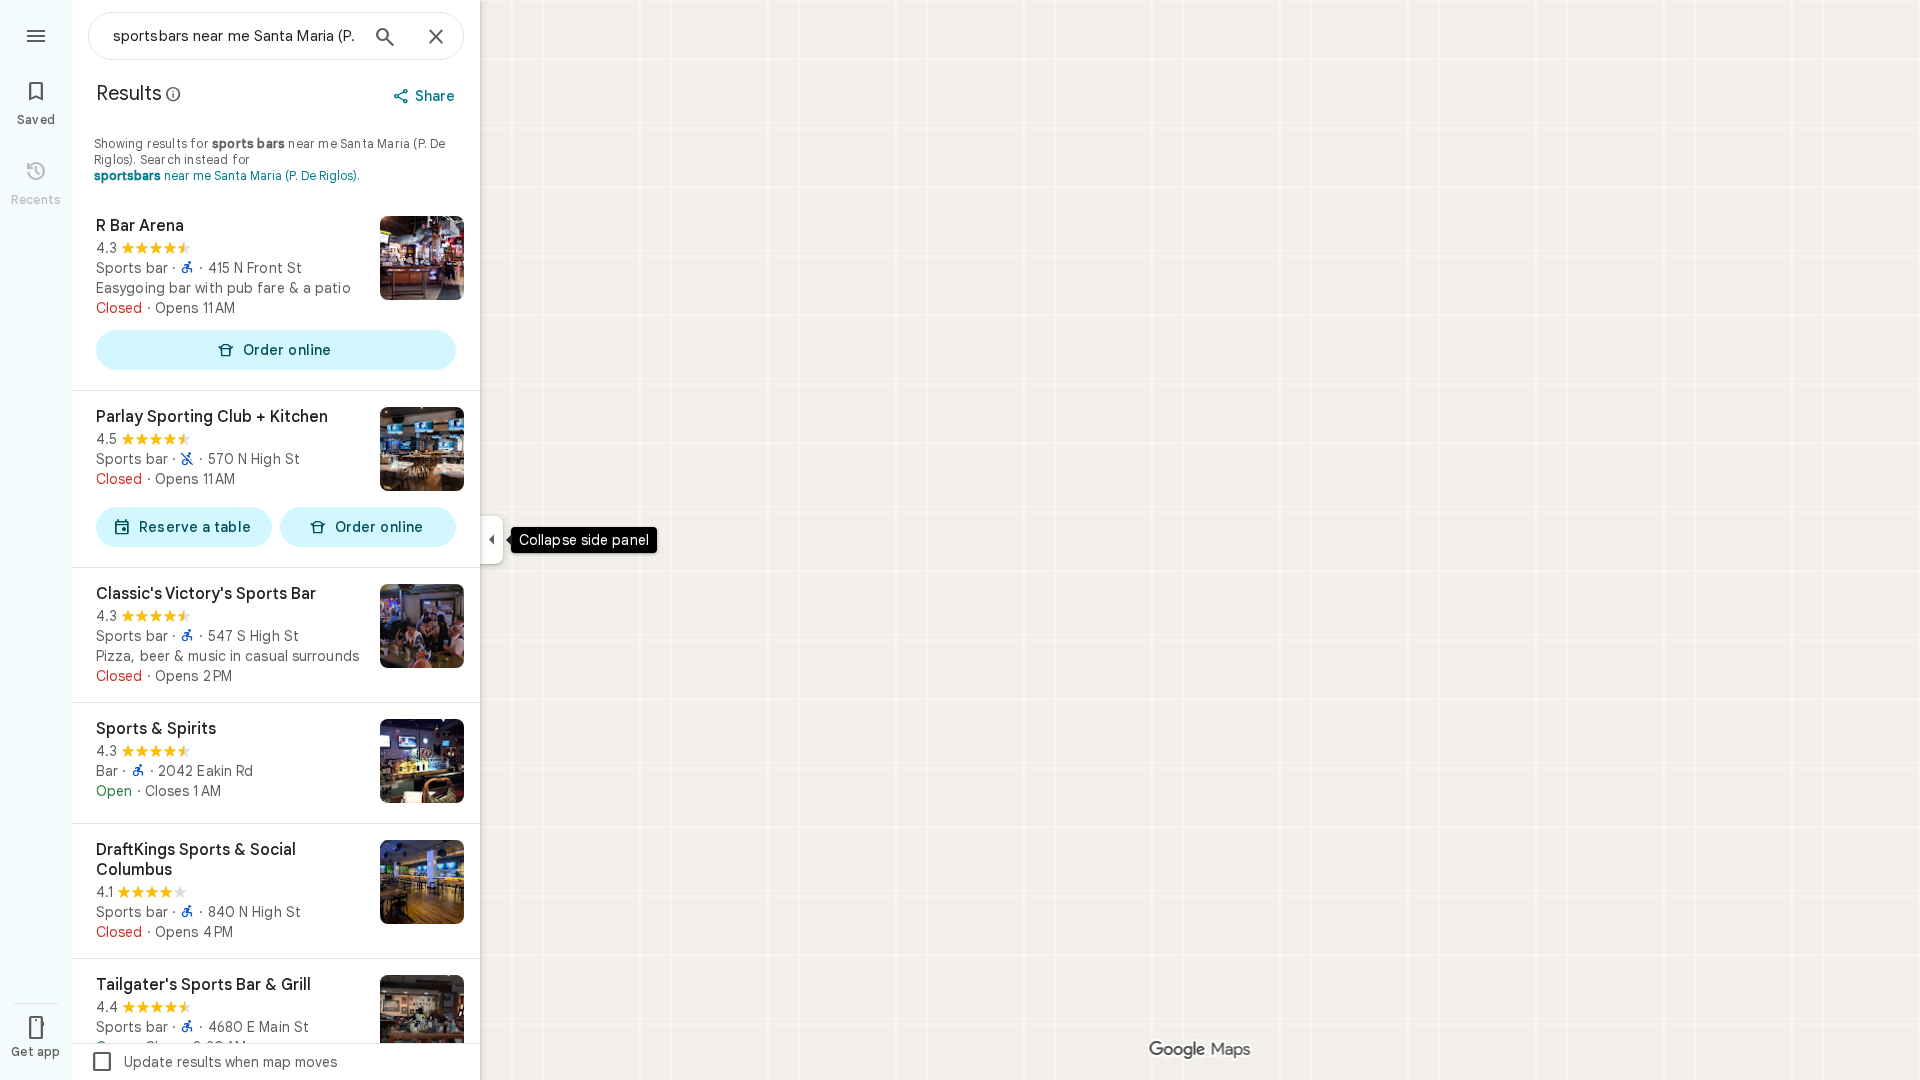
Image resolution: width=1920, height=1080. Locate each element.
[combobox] (235, 36)
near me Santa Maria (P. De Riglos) (225, 175)
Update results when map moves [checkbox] (213, 1062)
